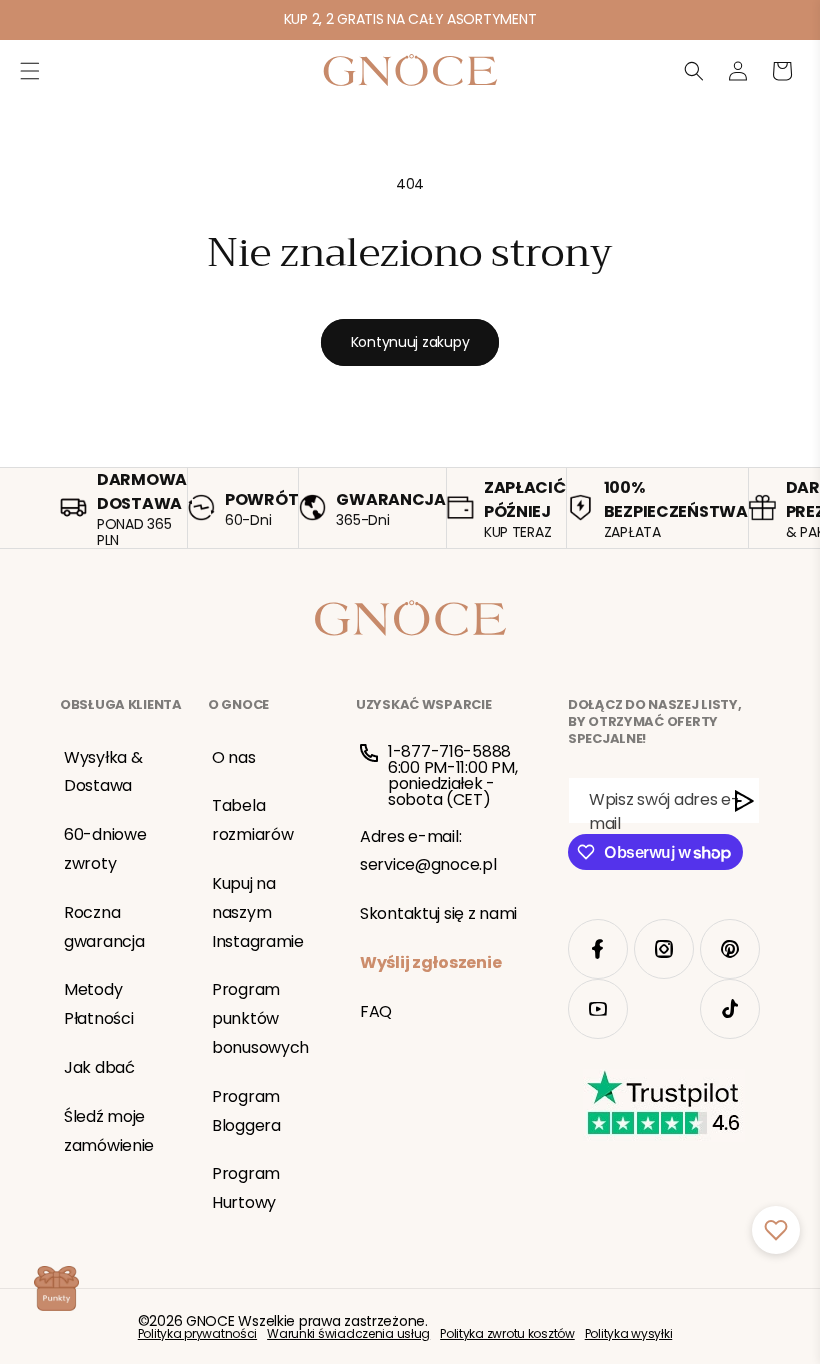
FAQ (376, 1011)
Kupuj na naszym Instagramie (258, 912)
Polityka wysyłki (629, 1334)
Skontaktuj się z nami (438, 913)
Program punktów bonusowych (260, 1018)
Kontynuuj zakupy (410, 342)
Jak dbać (99, 1067)
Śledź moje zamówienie (109, 1131)
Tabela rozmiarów (252, 820)
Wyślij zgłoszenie (430, 962)
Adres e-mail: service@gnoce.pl (428, 851)
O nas (234, 757)
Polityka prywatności (197, 1334)
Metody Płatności (98, 1004)
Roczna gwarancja (104, 927)
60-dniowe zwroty (105, 849)
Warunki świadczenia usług (348, 1334)
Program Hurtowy (246, 1188)
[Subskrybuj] (744, 800)
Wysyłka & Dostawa (103, 772)
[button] (30, 71)
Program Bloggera (246, 1111)
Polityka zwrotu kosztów (507, 1334)
